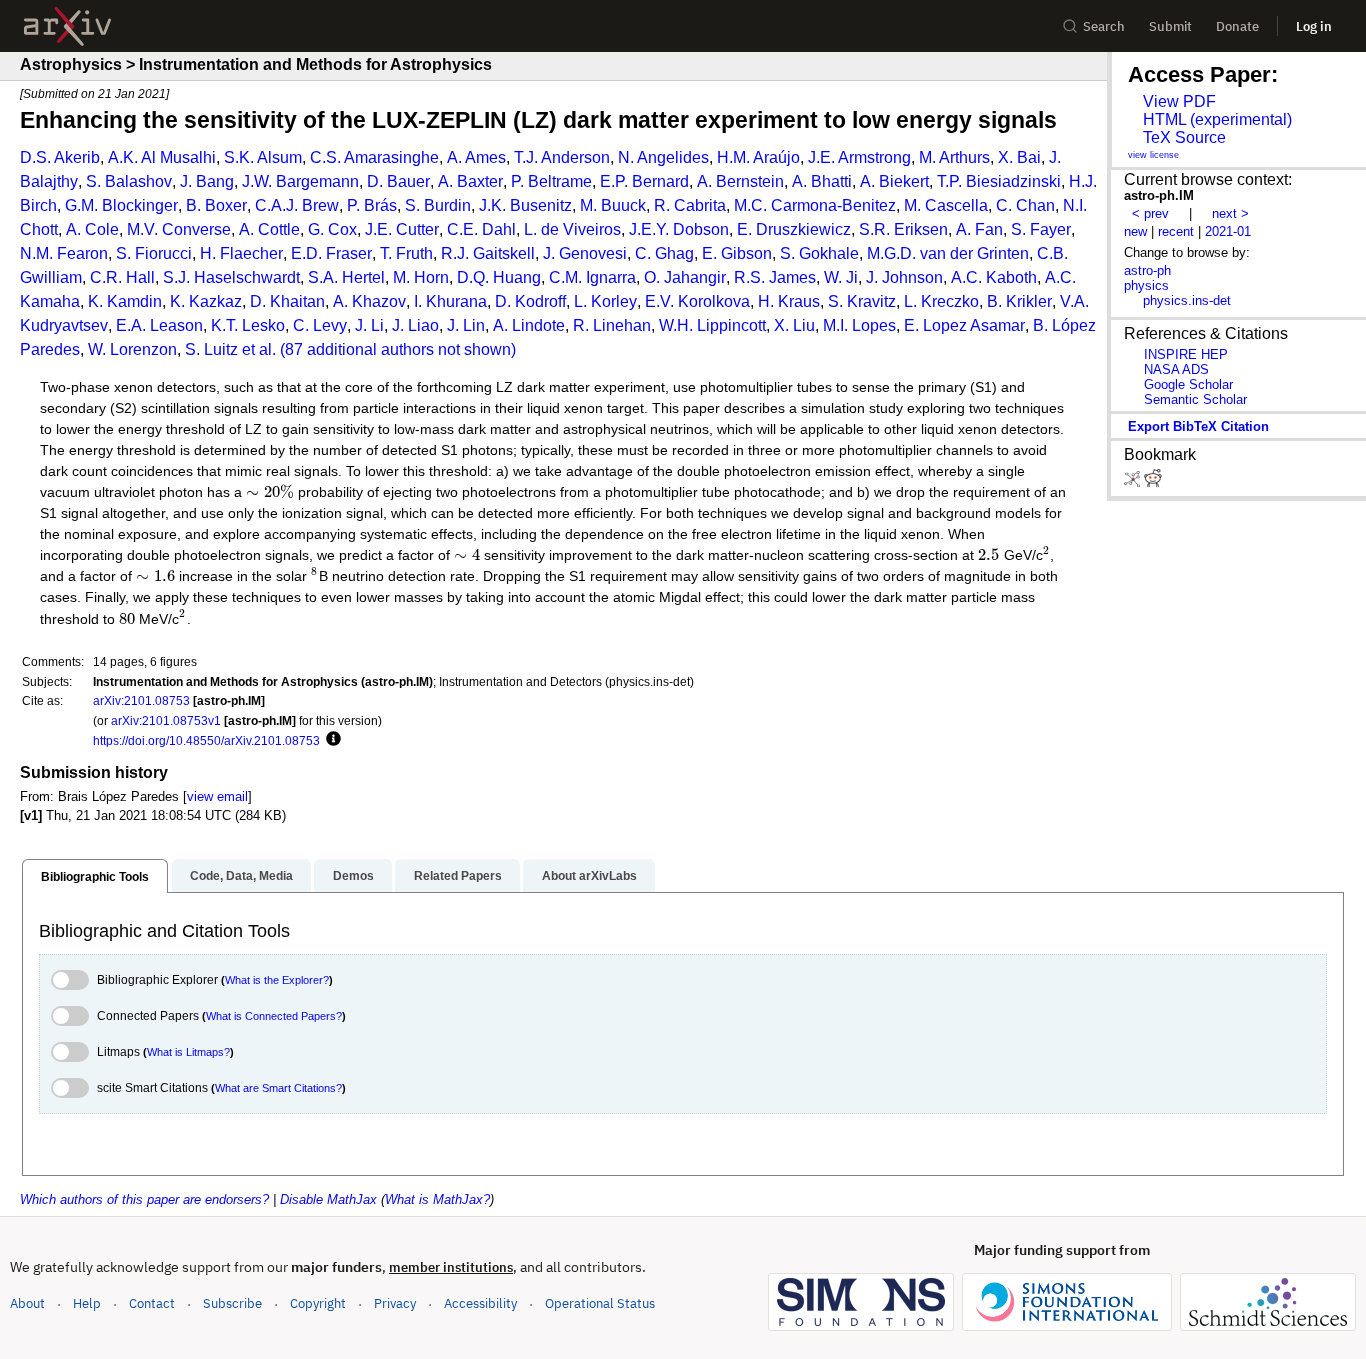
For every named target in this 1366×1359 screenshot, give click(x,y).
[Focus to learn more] (330, 740)
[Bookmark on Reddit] (1153, 482)
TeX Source (1184, 137)
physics (1146, 285)
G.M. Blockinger (121, 205)
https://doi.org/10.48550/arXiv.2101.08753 (206, 740)
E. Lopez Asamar (964, 325)
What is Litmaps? (188, 1052)
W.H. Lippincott (712, 325)
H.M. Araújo (758, 157)
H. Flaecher (241, 253)
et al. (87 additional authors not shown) (379, 349)
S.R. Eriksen (903, 229)
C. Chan (1025, 205)
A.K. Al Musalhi (162, 157)
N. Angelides (663, 157)
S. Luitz (211, 349)
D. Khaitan (287, 301)
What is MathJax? (437, 1199)
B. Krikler (1019, 301)
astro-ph (1147, 270)
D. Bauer (398, 181)
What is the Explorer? (277, 980)
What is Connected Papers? (274, 1016)
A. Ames (476, 157)
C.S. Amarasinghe (374, 157)
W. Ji (841, 277)
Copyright (318, 1303)
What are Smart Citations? (278, 1088)
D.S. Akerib (60, 157)
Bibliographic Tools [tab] (95, 877)
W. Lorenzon (132, 349)
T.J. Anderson (562, 157)
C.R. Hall (122, 277)
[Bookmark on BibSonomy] (1134, 482)
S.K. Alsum (263, 157)
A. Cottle (269, 229)
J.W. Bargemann (300, 181)
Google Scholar (1188, 384)
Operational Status (600, 1303)
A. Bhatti (822, 181)
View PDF (1179, 101)
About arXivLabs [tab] (589, 876)
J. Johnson (904, 277)
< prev (1150, 213)
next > (1230, 213)
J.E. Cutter (402, 229)
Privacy (395, 1303)
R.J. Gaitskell (488, 253)
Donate (1237, 26)
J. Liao (415, 325)
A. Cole (92, 229)
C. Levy (320, 325)
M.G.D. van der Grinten (948, 253)
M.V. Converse (179, 229)
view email (217, 796)
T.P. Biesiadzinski (999, 181)
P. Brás (372, 205)
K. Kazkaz (206, 301)
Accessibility (480, 1303)
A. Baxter (470, 181)
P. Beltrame (551, 181)
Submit (1170, 26)
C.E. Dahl (481, 229)
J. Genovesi (585, 253)
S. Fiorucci (154, 253)
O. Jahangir (685, 277)
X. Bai (1019, 157)
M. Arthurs (954, 157)
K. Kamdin (125, 301)
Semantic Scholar (1195, 399)
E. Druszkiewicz (794, 229)
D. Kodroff (530, 301)
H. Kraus (789, 301)
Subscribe (232, 1303)
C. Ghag (664, 253)
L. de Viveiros (572, 229)
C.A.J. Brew (297, 205)
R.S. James (775, 277)
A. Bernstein (740, 181)
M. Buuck (613, 205)
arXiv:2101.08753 (141, 700)
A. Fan (979, 229)
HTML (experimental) (1217, 119)
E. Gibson (737, 253)
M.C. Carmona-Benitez (815, 205)
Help (87, 1303)
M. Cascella (946, 205)
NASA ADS (1176, 369)
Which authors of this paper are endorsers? (144, 1199)
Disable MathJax (328, 1199)
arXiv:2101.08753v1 (166, 720)
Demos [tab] (353, 876)
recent (1176, 231)
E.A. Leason (159, 325)
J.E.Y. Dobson (679, 229)
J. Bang (207, 181)
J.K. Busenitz (525, 205)
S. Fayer (1041, 229)
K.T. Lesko (248, 325)
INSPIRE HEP (1186, 354)
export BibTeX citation (1198, 426)
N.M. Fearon (64, 253)
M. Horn (421, 277)
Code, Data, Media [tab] (241, 876)
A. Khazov (369, 301)
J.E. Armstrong (859, 157)
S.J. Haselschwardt (231, 277)
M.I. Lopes (859, 325)
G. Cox (332, 229)
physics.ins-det (1187, 300)
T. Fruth (406, 253)
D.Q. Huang (499, 277)
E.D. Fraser (331, 253)
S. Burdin (438, 205)
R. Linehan (612, 325)
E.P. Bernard (644, 181)
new (1135, 231)
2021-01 (1228, 231)
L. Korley (605, 301)
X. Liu (794, 325)
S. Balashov (129, 181)
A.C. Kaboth (994, 277)
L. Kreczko (941, 301)
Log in (1314, 26)
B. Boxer (216, 205)
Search (1104, 26)
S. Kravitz (862, 301)
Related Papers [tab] (458, 876)
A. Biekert (894, 181)
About (27, 1303)
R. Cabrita (690, 205)
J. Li (369, 325)
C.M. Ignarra (592, 277)
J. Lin (466, 325)
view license (1153, 155)
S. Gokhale (819, 253)
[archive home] (67, 26)
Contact (152, 1303)
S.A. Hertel (346, 277)
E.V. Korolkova (697, 301)
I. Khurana (450, 301)
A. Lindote (529, 325)
